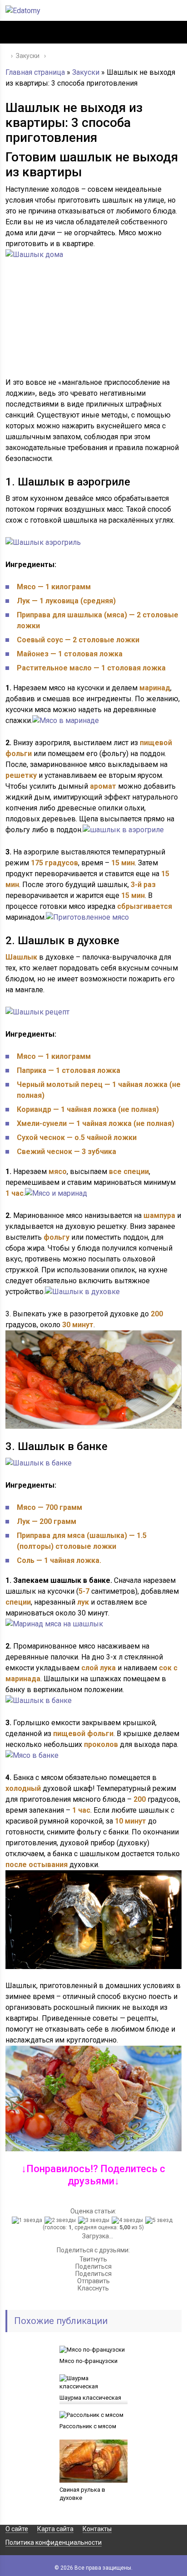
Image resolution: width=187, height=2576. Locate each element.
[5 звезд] (160, 2220)
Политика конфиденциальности (54, 2542)
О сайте (17, 2529)
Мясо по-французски (89, 2361)
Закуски (86, 72)
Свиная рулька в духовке (82, 2494)
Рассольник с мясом (88, 2426)
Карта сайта (55, 2529)
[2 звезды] (61, 2220)
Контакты (97, 2529)
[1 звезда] (28, 2220)
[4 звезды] (128, 2220)
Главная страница (35, 72)
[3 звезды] (95, 2220)
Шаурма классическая (90, 2398)
